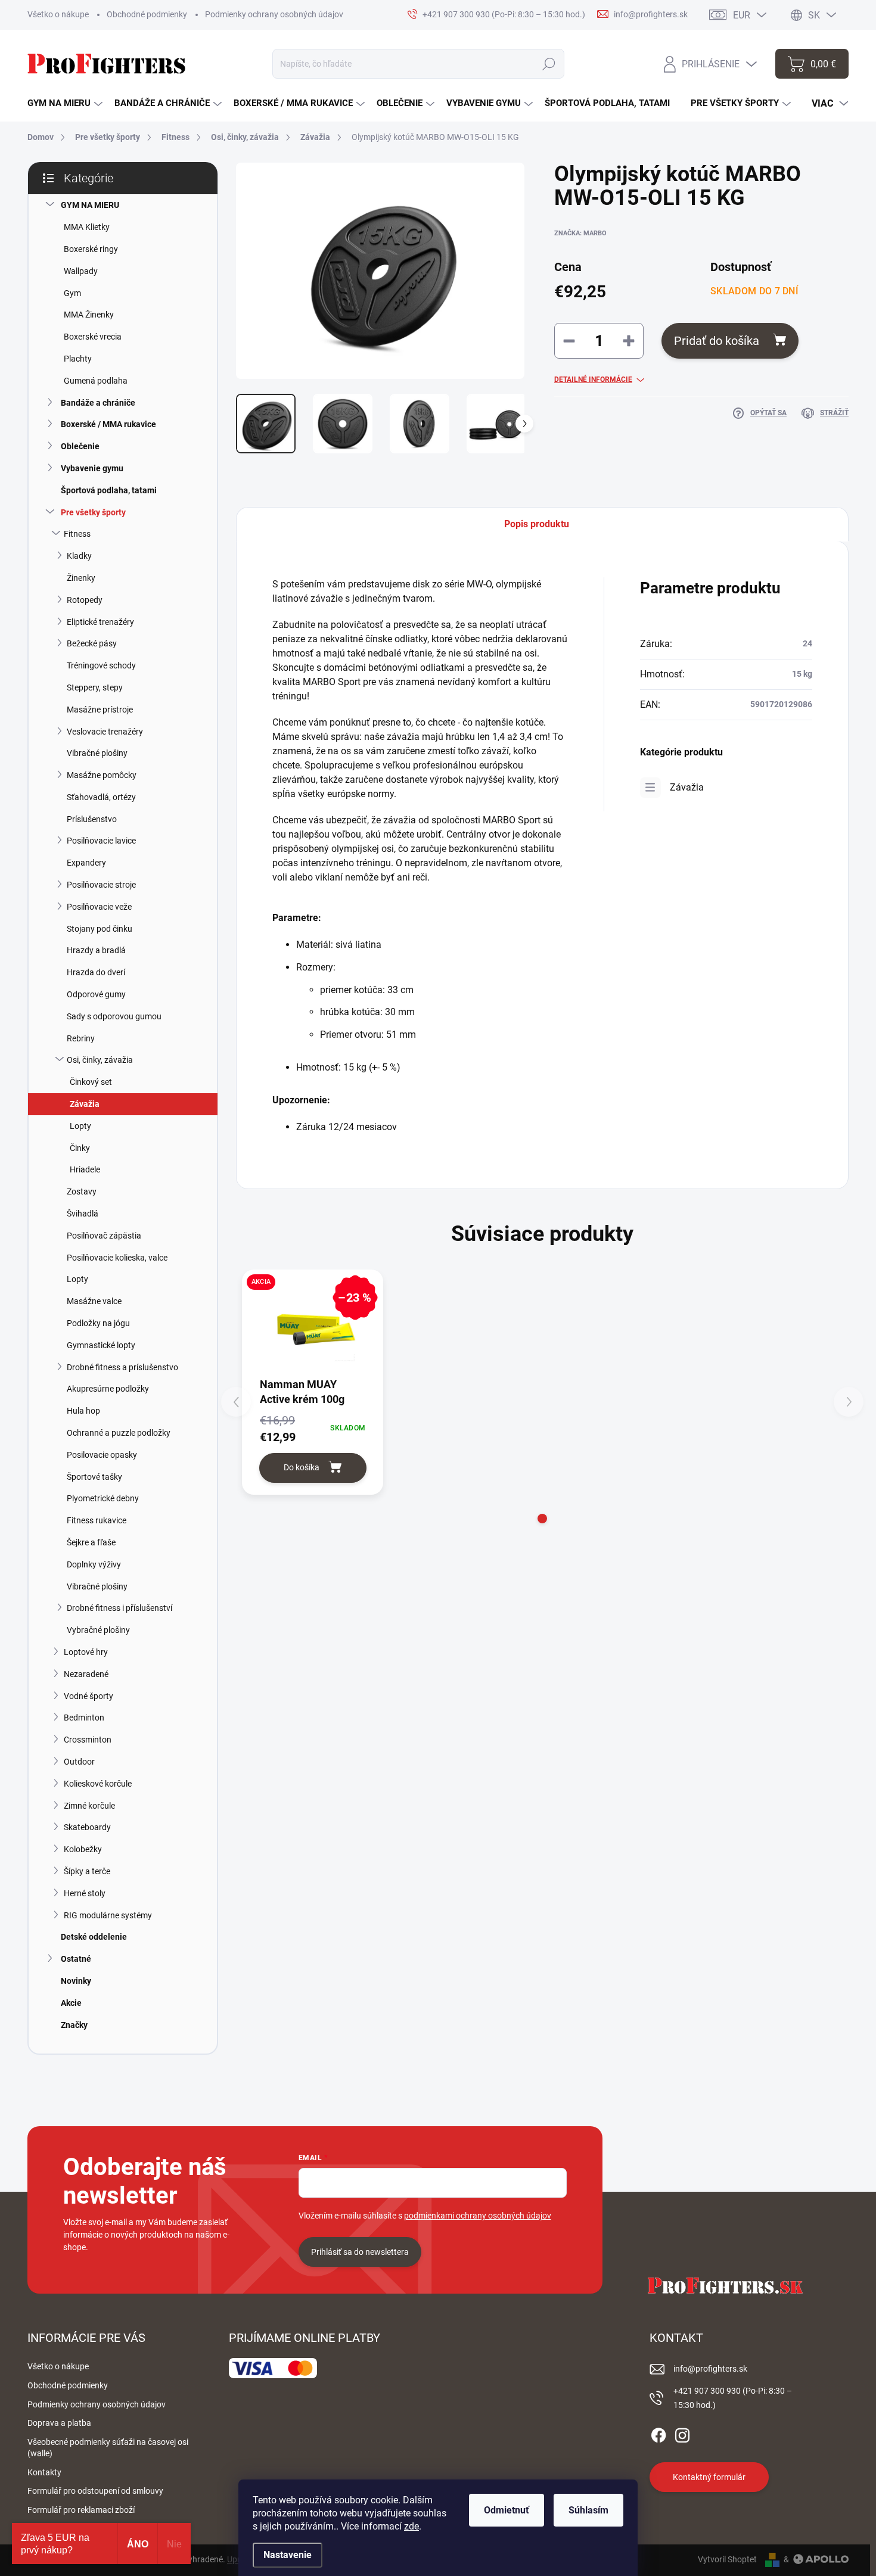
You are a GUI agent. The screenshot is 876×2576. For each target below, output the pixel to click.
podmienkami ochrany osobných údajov (478, 2216)
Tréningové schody (101, 665)
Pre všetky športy (93, 512)
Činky (80, 1148)
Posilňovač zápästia (104, 1236)
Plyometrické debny (103, 1498)
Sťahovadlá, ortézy (101, 797)
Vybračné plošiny (98, 1630)
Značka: (580, 233)
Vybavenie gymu (92, 468)
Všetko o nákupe (58, 14)
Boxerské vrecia (93, 337)
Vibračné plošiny (97, 753)
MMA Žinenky (89, 315)
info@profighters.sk (710, 2369)
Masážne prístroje (100, 710)
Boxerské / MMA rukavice (108, 424)
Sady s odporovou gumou (114, 1016)
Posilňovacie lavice (101, 841)
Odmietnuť (507, 2510)
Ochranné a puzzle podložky (119, 1433)
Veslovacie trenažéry (105, 732)
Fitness (77, 534)
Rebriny (81, 1038)
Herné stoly (85, 1893)
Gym (72, 293)
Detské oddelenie (94, 1937)
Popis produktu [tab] (537, 524)
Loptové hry (86, 1652)
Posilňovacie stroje (101, 885)
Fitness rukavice (97, 1520)
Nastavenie (288, 2555)
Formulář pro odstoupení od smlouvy (95, 2491)
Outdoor (79, 1762)
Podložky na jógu (98, 1323)
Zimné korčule (89, 1806)
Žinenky (81, 578)
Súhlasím (588, 2510)
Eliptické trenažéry (100, 622)
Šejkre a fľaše (91, 1542)
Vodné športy (88, 1696)
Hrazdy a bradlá (96, 950)
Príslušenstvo (92, 819)
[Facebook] (658, 2434)
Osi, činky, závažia (100, 1060)
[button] (542, 1519)
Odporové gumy (96, 994)
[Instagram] (682, 2434)
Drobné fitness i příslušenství (119, 1608)
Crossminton (88, 1740)
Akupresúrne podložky (108, 1389)
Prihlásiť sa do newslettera (360, 2252)
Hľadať (549, 64)
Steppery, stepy (95, 687)
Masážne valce (94, 1301)
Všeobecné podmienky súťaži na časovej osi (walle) (108, 2448)
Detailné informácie (593, 379)
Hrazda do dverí (96, 972)
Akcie (71, 2003)
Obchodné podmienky (147, 14)
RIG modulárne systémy (108, 1915)
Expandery (86, 863)
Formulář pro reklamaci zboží (81, 2510)
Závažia (85, 1104)
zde (411, 2526)
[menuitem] (65, 103)
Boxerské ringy (91, 249)
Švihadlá (83, 1214)
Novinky (76, 1981)
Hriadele (85, 1169)
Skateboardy (87, 1827)
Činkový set (91, 1082)
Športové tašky (94, 1477)
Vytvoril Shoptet (727, 2559)
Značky (74, 2025)
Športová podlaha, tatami (109, 490)
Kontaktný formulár (709, 2477)
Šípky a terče (87, 1871)
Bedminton (84, 1718)
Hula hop (83, 1411)
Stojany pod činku (100, 929)
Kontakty (44, 2472)
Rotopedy (85, 600)
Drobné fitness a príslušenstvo (122, 1367)
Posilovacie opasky (102, 1455)
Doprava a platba (59, 2423)
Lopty (80, 1126)
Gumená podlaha (96, 381)
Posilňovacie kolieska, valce (117, 1258)
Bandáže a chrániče (98, 403)
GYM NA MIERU (90, 205)
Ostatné (76, 1959)
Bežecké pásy (92, 643)
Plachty (78, 359)
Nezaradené (86, 1674)
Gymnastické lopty (101, 1345)
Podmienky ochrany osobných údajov (274, 14)
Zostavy (82, 1191)
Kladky (79, 556)
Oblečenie (80, 446)
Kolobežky (83, 1849)
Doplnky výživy (94, 1564)
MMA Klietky (87, 227)
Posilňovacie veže (99, 907)
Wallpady (81, 271)
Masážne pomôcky (102, 775)
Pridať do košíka (717, 341)
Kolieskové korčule (98, 1784)
